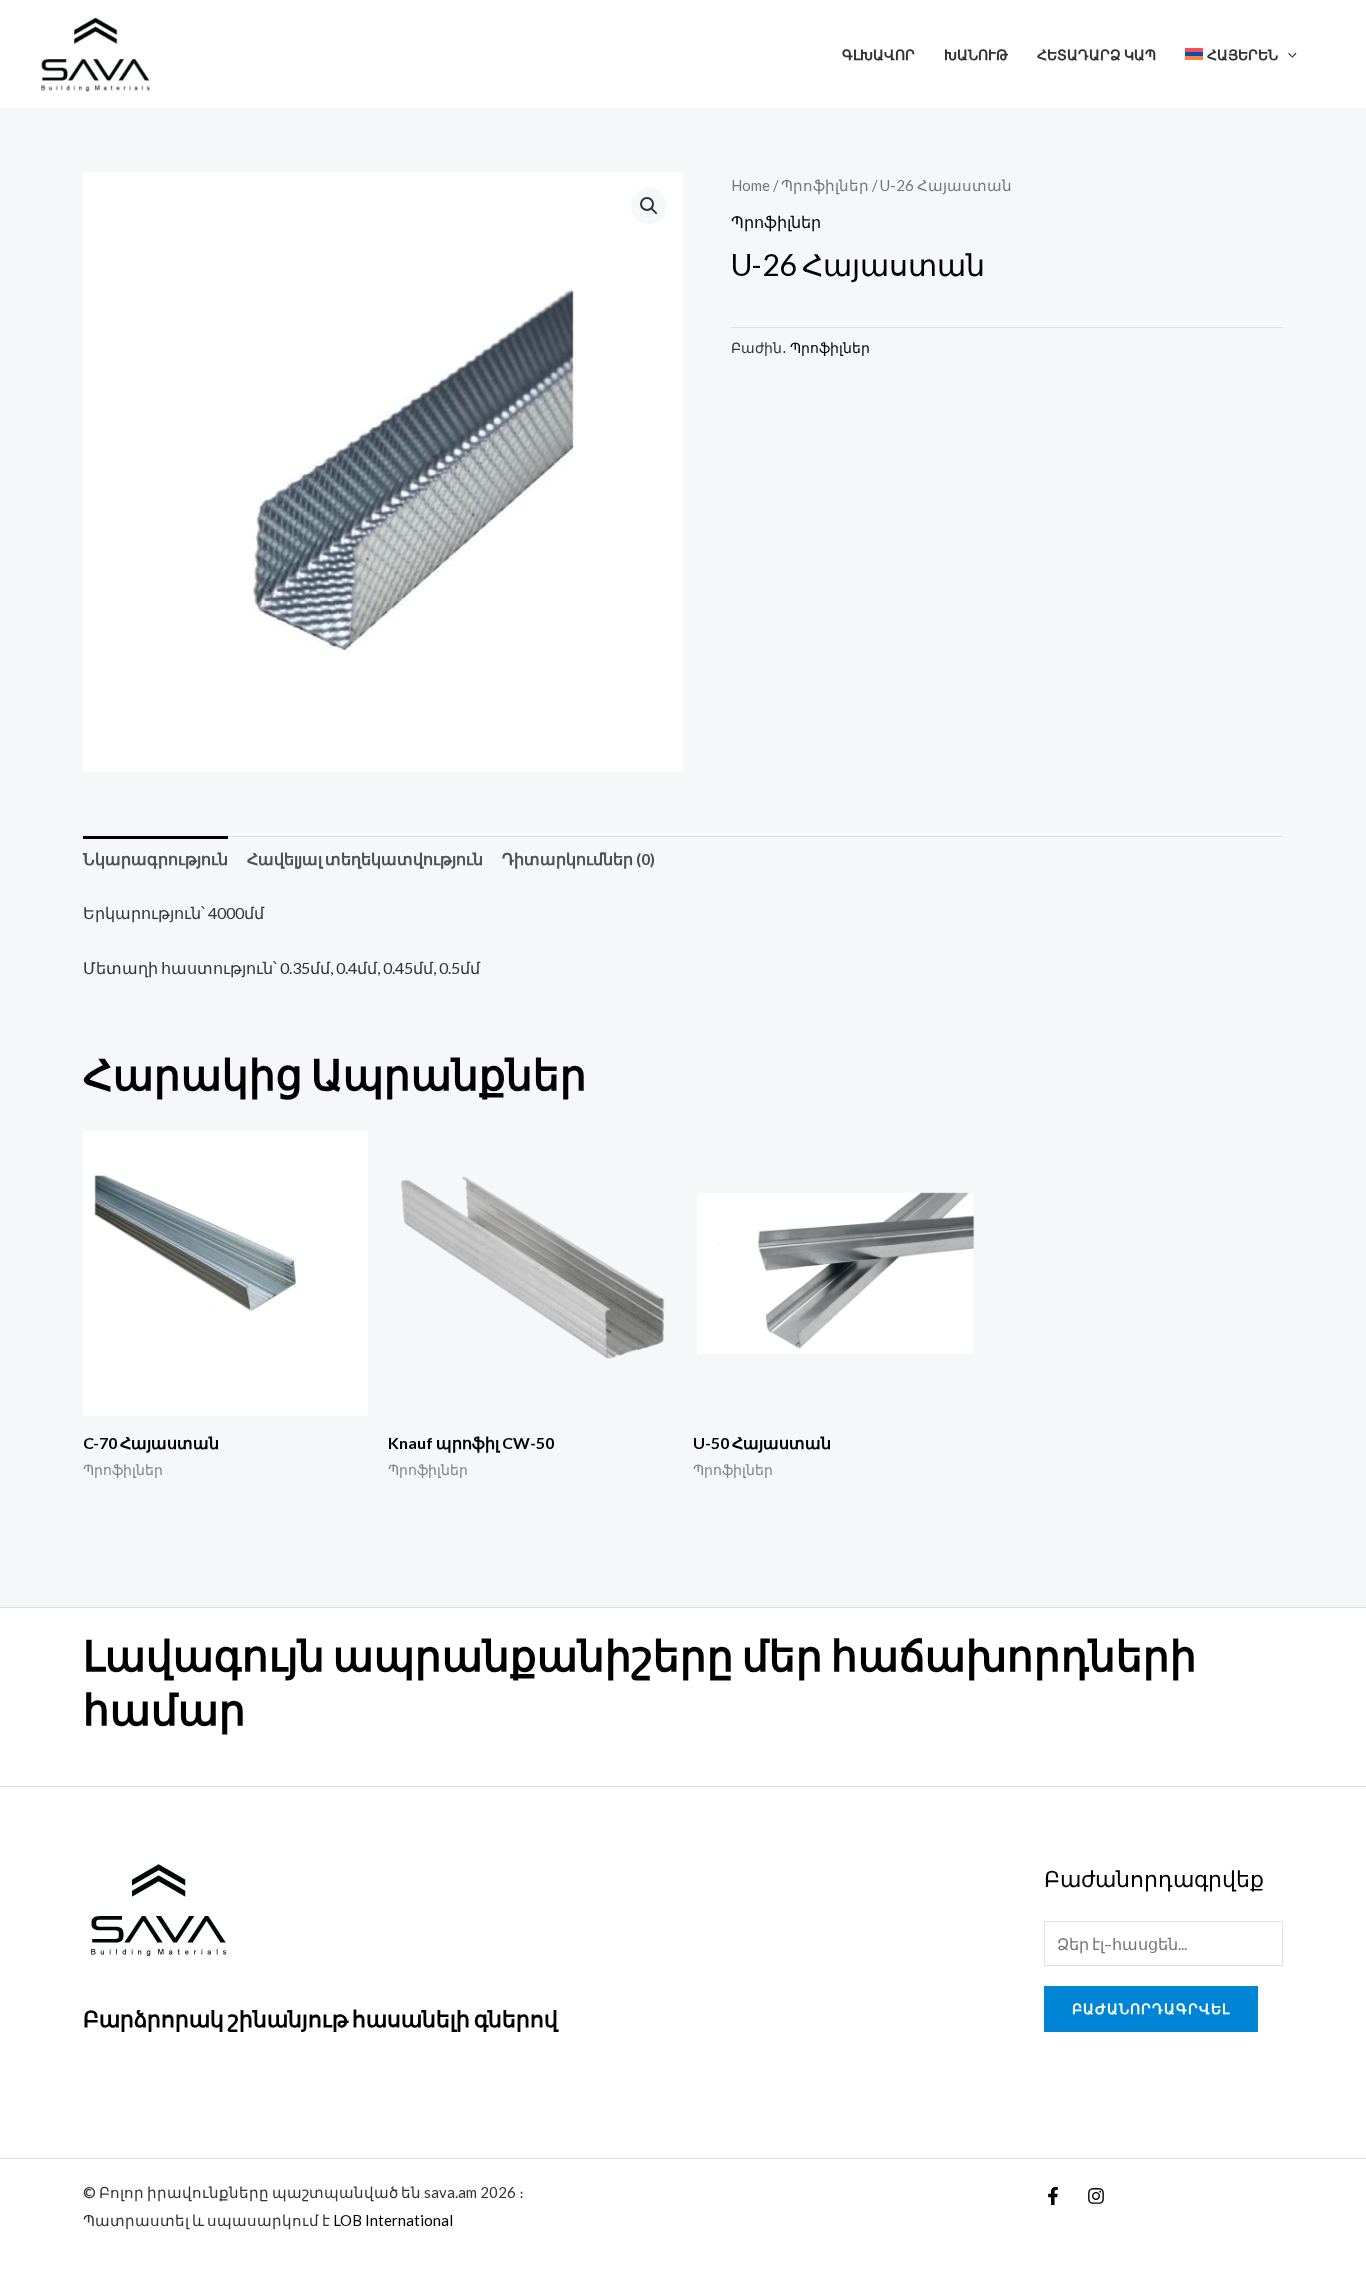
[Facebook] (1053, 2196)
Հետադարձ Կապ (1096, 54)
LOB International (393, 2220)
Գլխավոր (878, 54)
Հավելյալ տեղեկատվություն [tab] (365, 858)
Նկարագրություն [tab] (155, 858)
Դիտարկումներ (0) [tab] (578, 858)
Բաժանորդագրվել (1151, 2008)
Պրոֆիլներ (825, 185)
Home (750, 185)
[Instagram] (1096, 2196)
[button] (1287, 54)
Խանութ (976, 54)
